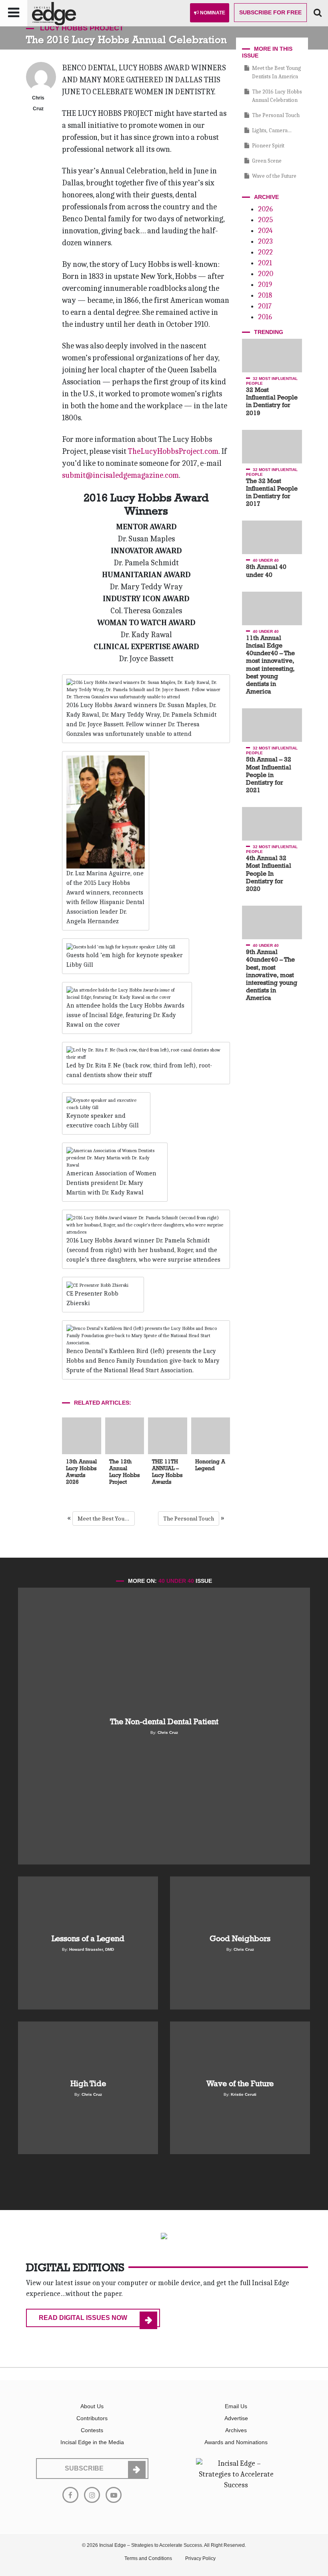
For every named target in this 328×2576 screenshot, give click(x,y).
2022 (265, 252)
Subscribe (270, 12)
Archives (236, 2430)
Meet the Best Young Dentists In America (106, 1519)
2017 (265, 306)
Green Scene (267, 161)
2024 (265, 231)
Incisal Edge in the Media (92, 2442)
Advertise (236, 2418)
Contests (92, 2430)
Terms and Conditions (148, 2558)
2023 (265, 241)
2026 (265, 209)
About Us (92, 2406)
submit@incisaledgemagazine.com (120, 475)
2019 (265, 285)
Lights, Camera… (272, 130)
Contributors (92, 2418)
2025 (265, 220)
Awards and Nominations (236, 2442)
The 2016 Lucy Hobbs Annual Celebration (277, 96)
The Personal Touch (189, 1519)
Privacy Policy (200, 2558)
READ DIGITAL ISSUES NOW (83, 2318)
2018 (265, 295)
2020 (266, 274)
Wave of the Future (274, 176)
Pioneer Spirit (268, 146)
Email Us (236, 2406)
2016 (265, 317)
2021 (265, 263)
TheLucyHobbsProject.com (173, 451)
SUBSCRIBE (84, 2468)
